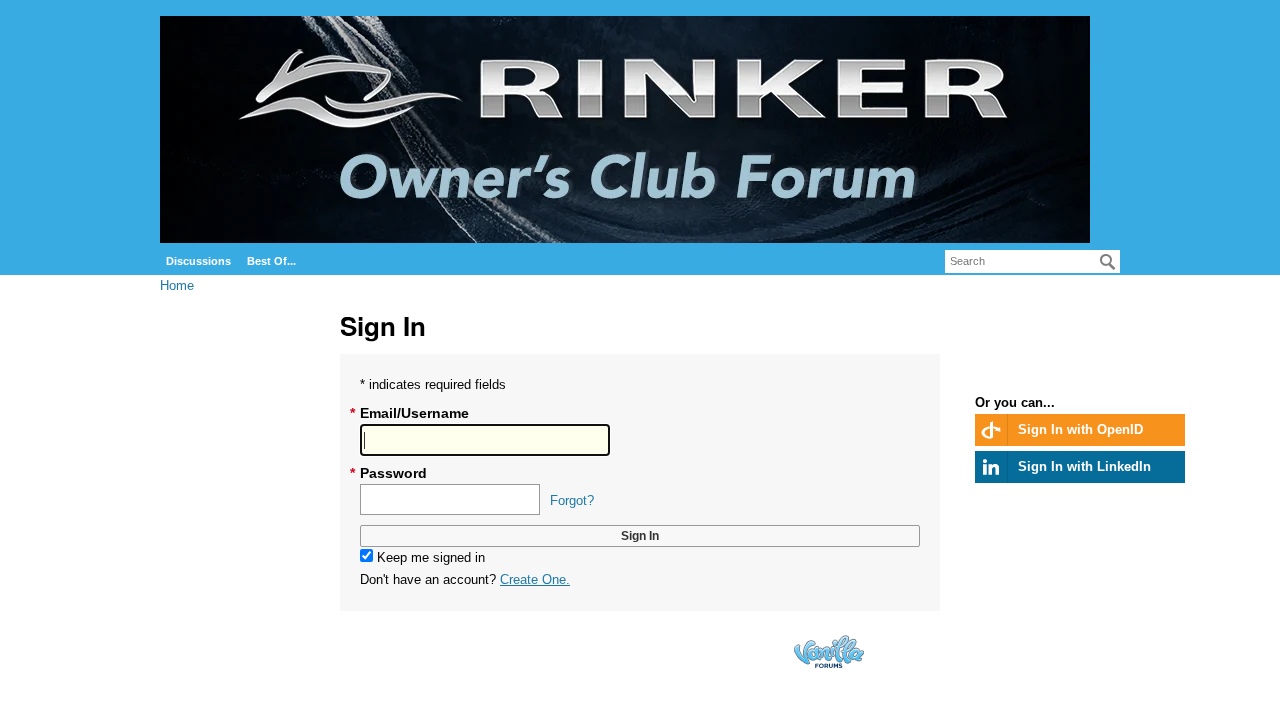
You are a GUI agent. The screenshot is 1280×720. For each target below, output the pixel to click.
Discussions (198, 261)
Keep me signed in (429, 557)
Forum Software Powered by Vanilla (829, 651)
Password (393, 473)
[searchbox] (1032, 261)
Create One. (535, 579)
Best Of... (271, 261)
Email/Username (414, 413)
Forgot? (572, 500)
